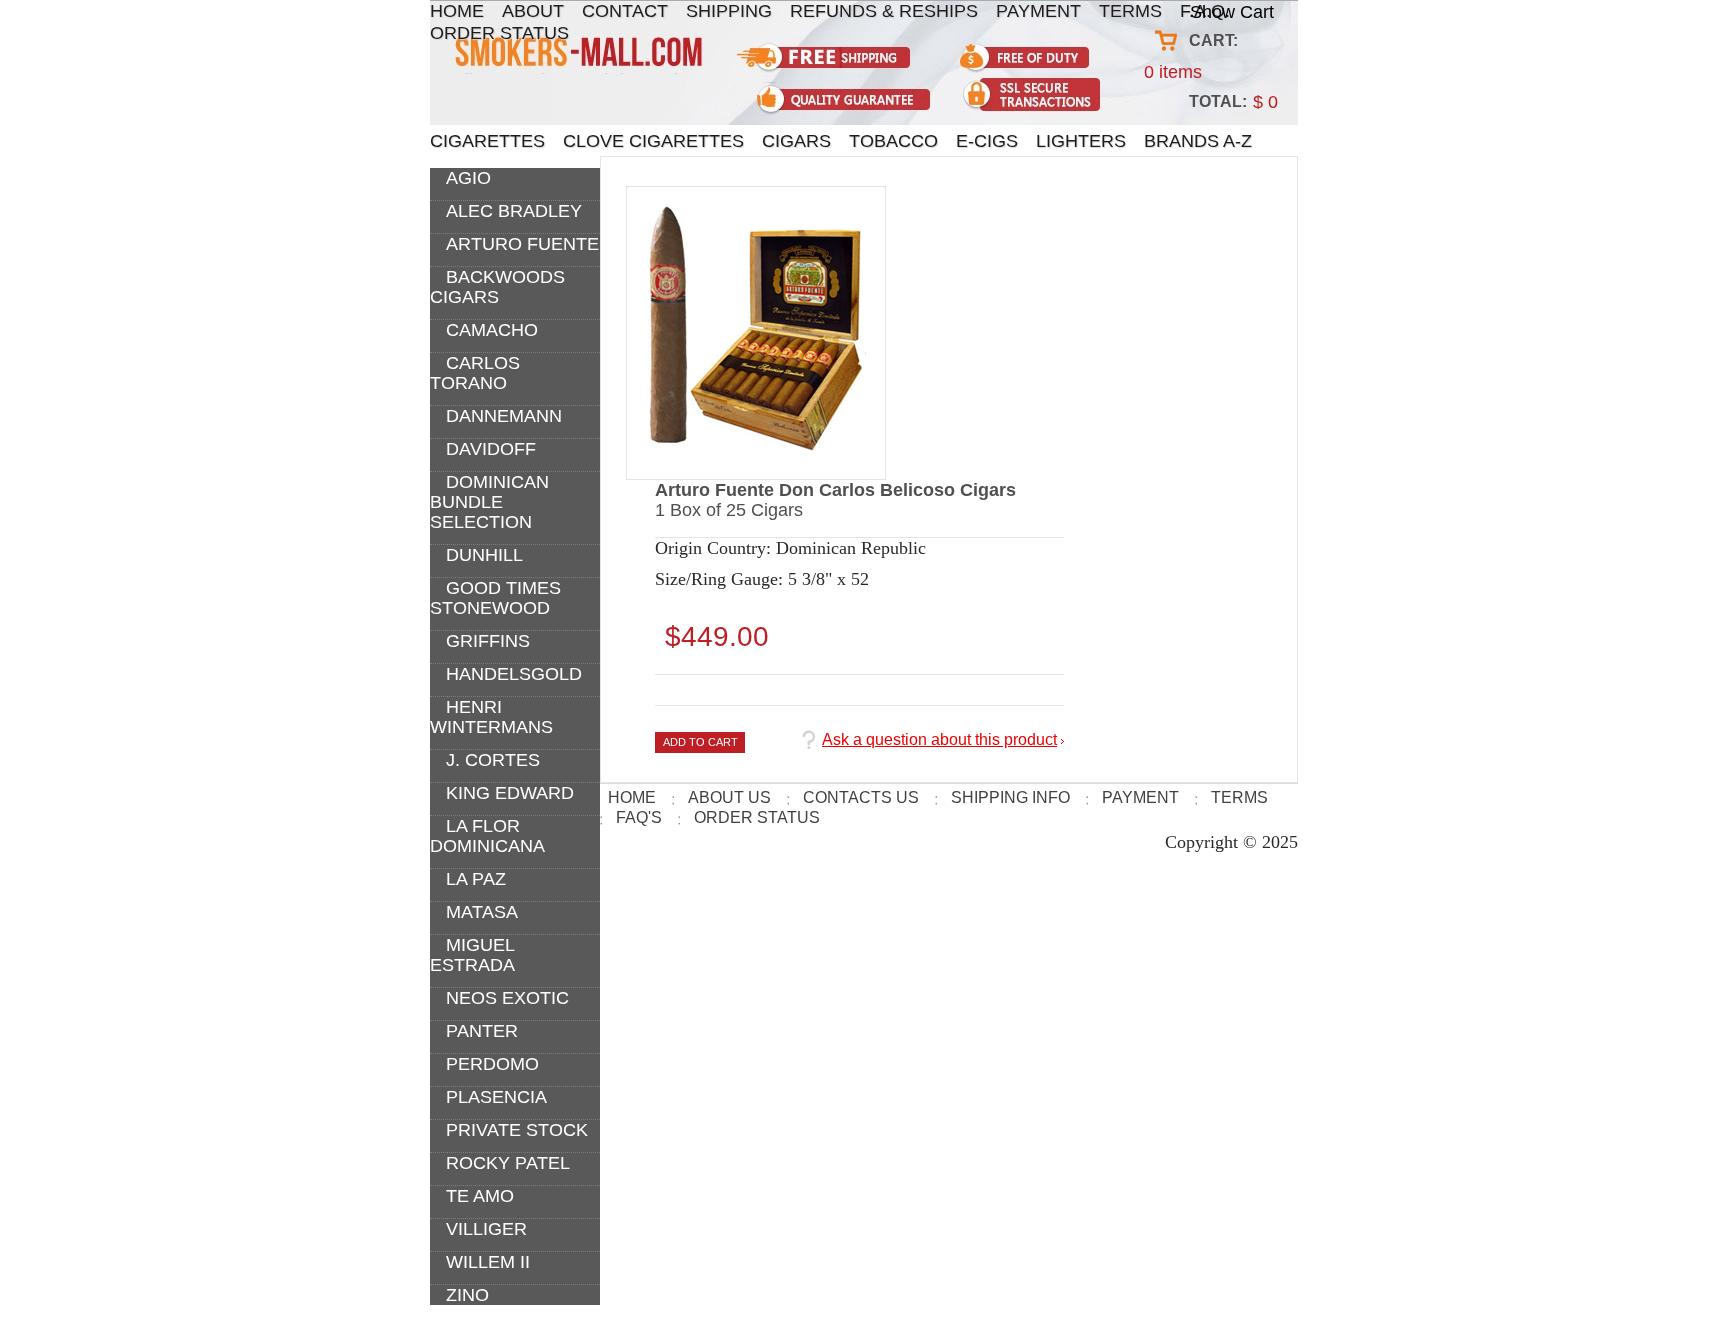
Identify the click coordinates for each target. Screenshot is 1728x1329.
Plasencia (496, 1097)
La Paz (476, 879)
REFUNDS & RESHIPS (884, 11)
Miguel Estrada (472, 955)
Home (632, 797)
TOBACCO (893, 141)
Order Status (499, 33)
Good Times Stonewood (495, 598)
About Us (729, 797)
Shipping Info (1010, 797)
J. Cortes (493, 760)
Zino (467, 1295)
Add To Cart (700, 742)
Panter (482, 1031)
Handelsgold (514, 674)
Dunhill (484, 555)
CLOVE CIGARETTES (653, 141)
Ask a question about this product (939, 739)
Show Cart (1232, 12)
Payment (1140, 797)
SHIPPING (729, 11)
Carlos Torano (475, 373)
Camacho (492, 330)
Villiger (486, 1229)
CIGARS (796, 141)
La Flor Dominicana (487, 836)
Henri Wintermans (491, 717)
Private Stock (517, 1130)
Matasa (482, 912)
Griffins (488, 641)
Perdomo (492, 1064)
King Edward (510, 793)
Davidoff (491, 449)
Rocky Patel (508, 1163)
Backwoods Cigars (497, 287)
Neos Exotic (507, 998)
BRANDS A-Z (1198, 141)
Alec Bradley (514, 211)
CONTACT (625, 11)
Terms (1239, 797)
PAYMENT (1038, 11)
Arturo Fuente (522, 244)
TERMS (1130, 11)
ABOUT (533, 11)
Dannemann (504, 416)
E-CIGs (987, 141)
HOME (457, 11)
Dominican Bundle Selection (489, 502)
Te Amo (480, 1196)
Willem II (488, 1262)
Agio (468, 178)
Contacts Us (861, 797)
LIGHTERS (1081, 141)
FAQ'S (639, 817)
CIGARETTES (487, 141)
